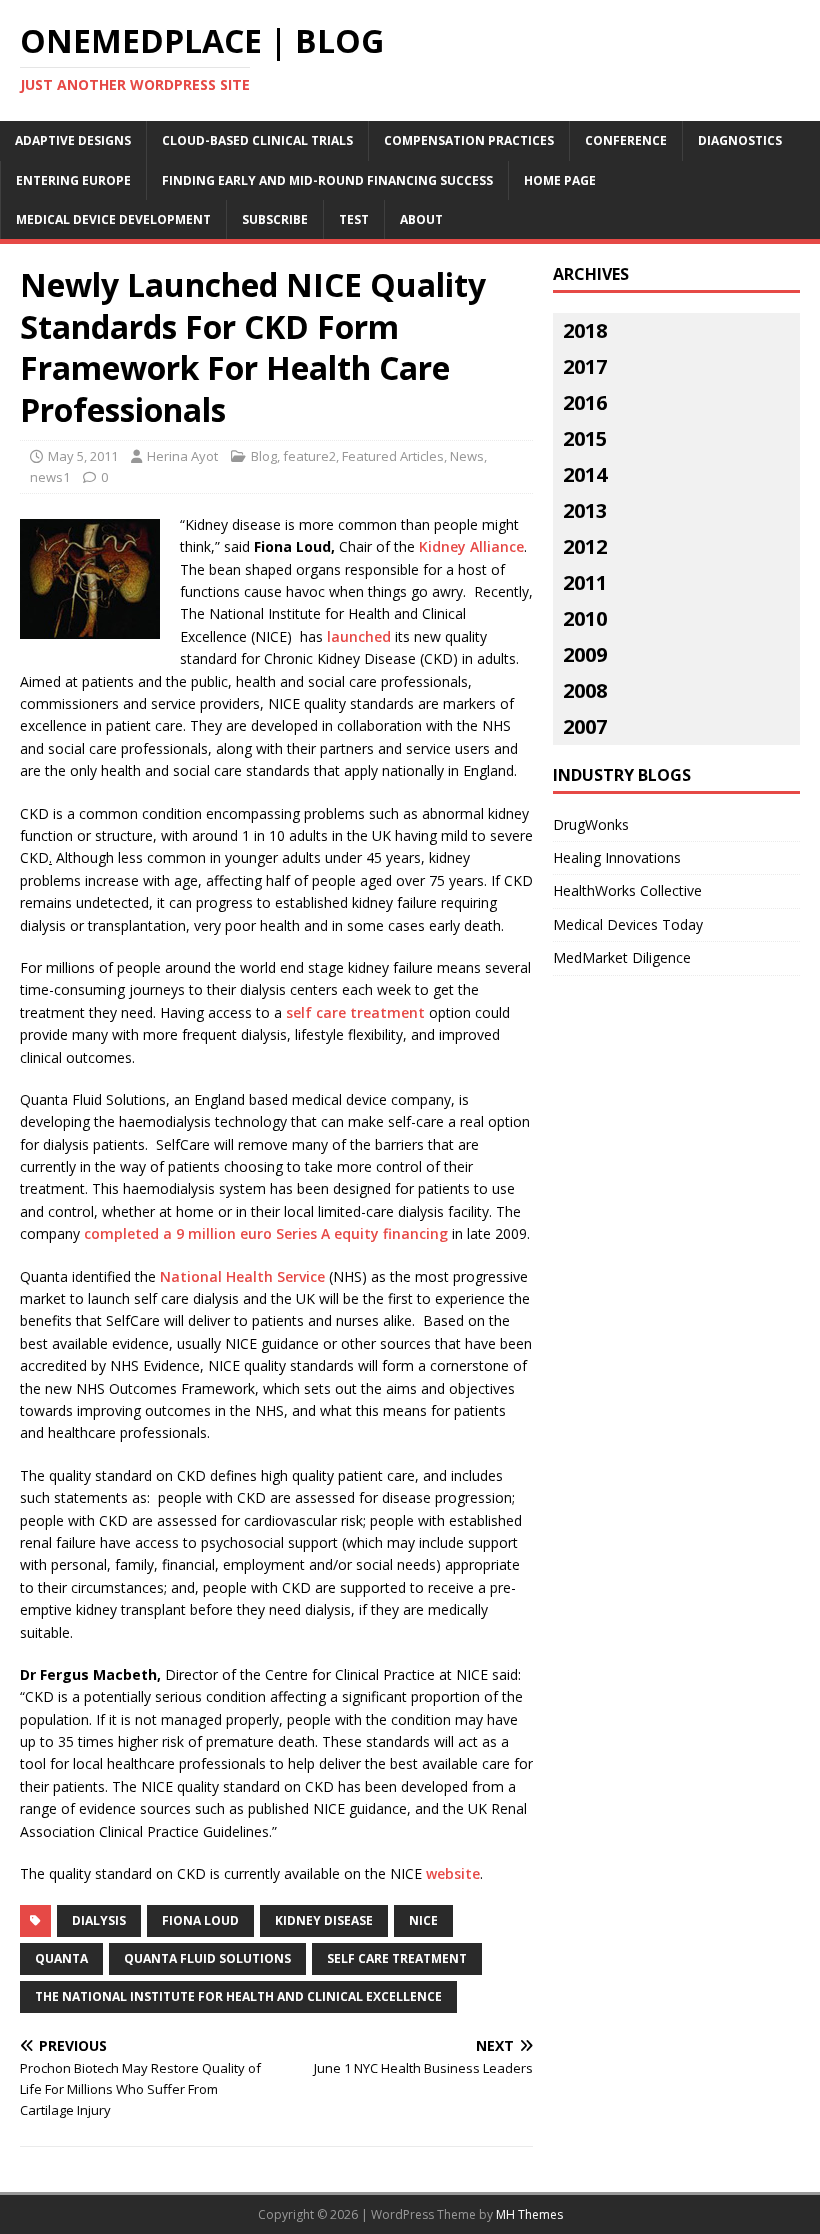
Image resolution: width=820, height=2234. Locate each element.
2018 (585, 330)
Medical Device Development (113, 219)
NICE (423, 1920)
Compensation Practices (469, 140)
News (467, 456)
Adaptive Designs (73, 140)
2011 (585, 582)
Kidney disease (324, 1920)
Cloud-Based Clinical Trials (257, 140)
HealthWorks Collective (627, 890)
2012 (585, 546)
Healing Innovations (617, 857)
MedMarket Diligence (622, 957)
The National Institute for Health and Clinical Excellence (238, 1996)
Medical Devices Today (628, 924)
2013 (585, 510)
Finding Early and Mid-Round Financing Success (327, 180)
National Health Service (242, 1276)
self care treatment (357, 1012)
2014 (585, 474)
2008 (585, 690)
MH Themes (529, 2214)
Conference (626, 140)
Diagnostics (740, 140)
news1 (50, 477)
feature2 (309, 456)
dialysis (99, 1920)
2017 (585, 366)
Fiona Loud (200, 1920)
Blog (264, 456)
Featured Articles (393, 456)
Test (354, 219)
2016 (585, 402)
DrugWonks (591, 824)
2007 (585, 726)
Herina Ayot (182, 456)
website (453, 1873)
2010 (585, 618)
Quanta (61, 1958)
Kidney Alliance (471, 546)
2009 (585, 654)
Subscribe (275, 219)
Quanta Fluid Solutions (207, 1958)
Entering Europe (73, 180)
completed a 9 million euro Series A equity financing (266, 1233)
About (421, 219)
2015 (585, 438)
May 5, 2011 (83, 456)
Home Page (560, 180)
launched (359, 636)
